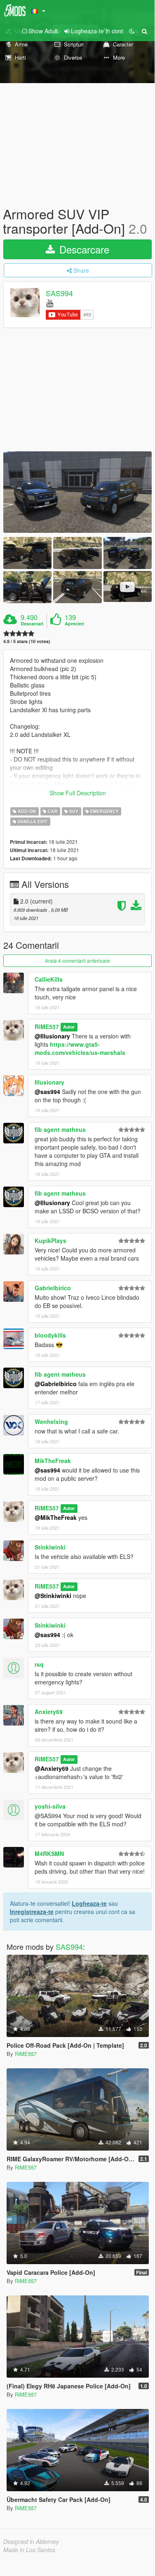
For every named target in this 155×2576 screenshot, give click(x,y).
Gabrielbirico (53, 1288)
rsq (39, 1664)
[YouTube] (50, 303)
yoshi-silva (50, 1806)
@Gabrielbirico (56, 1384)
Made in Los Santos (29, 2550)
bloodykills (50, 1335)
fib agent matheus (60, 1129)
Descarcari (32, 624)
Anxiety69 (49, 1712)
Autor (69, 1027)
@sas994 (47, 1092)
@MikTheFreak (56, 1517)
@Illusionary (52, 1036)
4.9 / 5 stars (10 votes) (27, 641)
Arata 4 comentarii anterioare (77, 960)
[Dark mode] (132, 31)
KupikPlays (50, 1240)
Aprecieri (74, 624)
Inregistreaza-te (32, 1912)
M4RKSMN (49, 1854)
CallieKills (49, 979)
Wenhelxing (51, 1422)
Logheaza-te (89, 1903)
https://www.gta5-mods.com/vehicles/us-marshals (80, 1048)
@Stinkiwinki (53, 1596)
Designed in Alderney (31, 2541)
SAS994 (59, 293)
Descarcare (83, 249)
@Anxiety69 (52, 1768)
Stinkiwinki (50, 1547)
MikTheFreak (53, 1461)
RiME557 (47, 1027)
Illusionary (49, 1082)
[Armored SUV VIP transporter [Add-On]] (77, 492)
